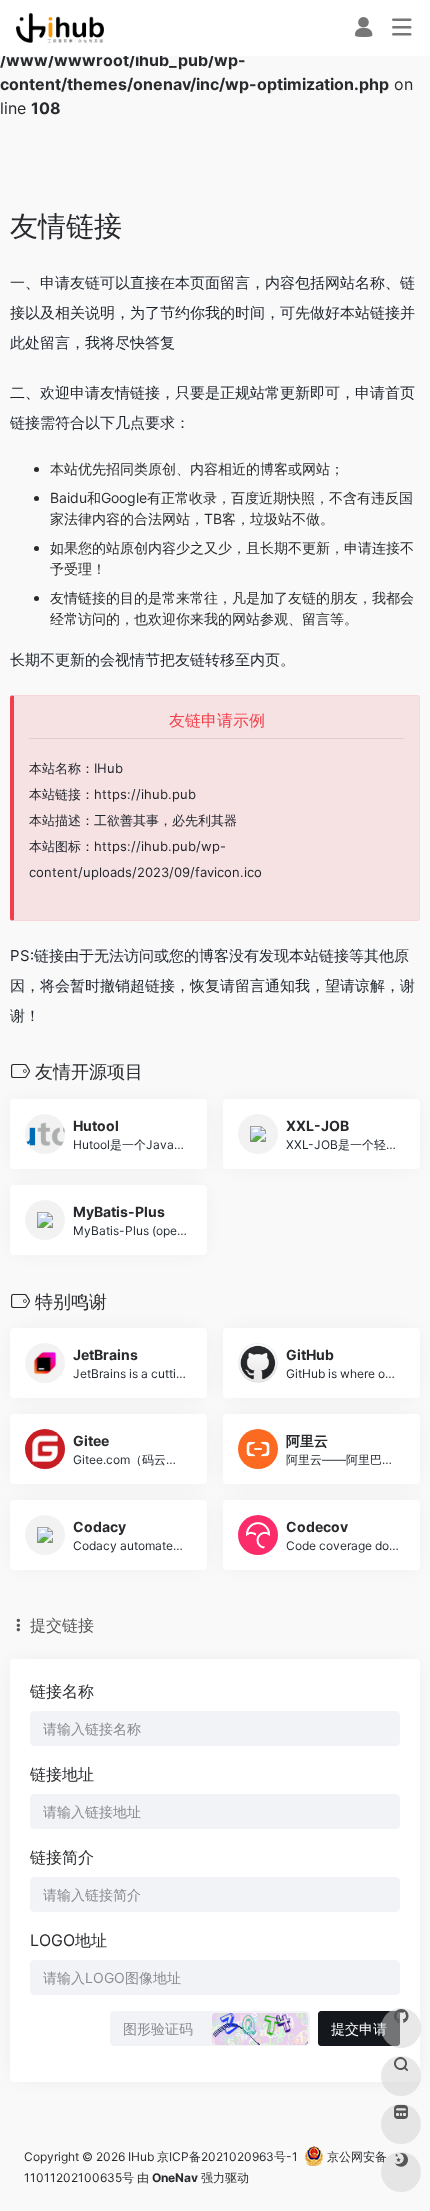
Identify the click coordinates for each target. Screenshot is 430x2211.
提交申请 (359, 2028)
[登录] (363, 29)
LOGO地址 (68, 1940)
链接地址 (62, 1774)
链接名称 (62, 1691)
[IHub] (60, 28)
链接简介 (62, 1857)
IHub (141, 2156)
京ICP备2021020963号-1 (227, 2156)
